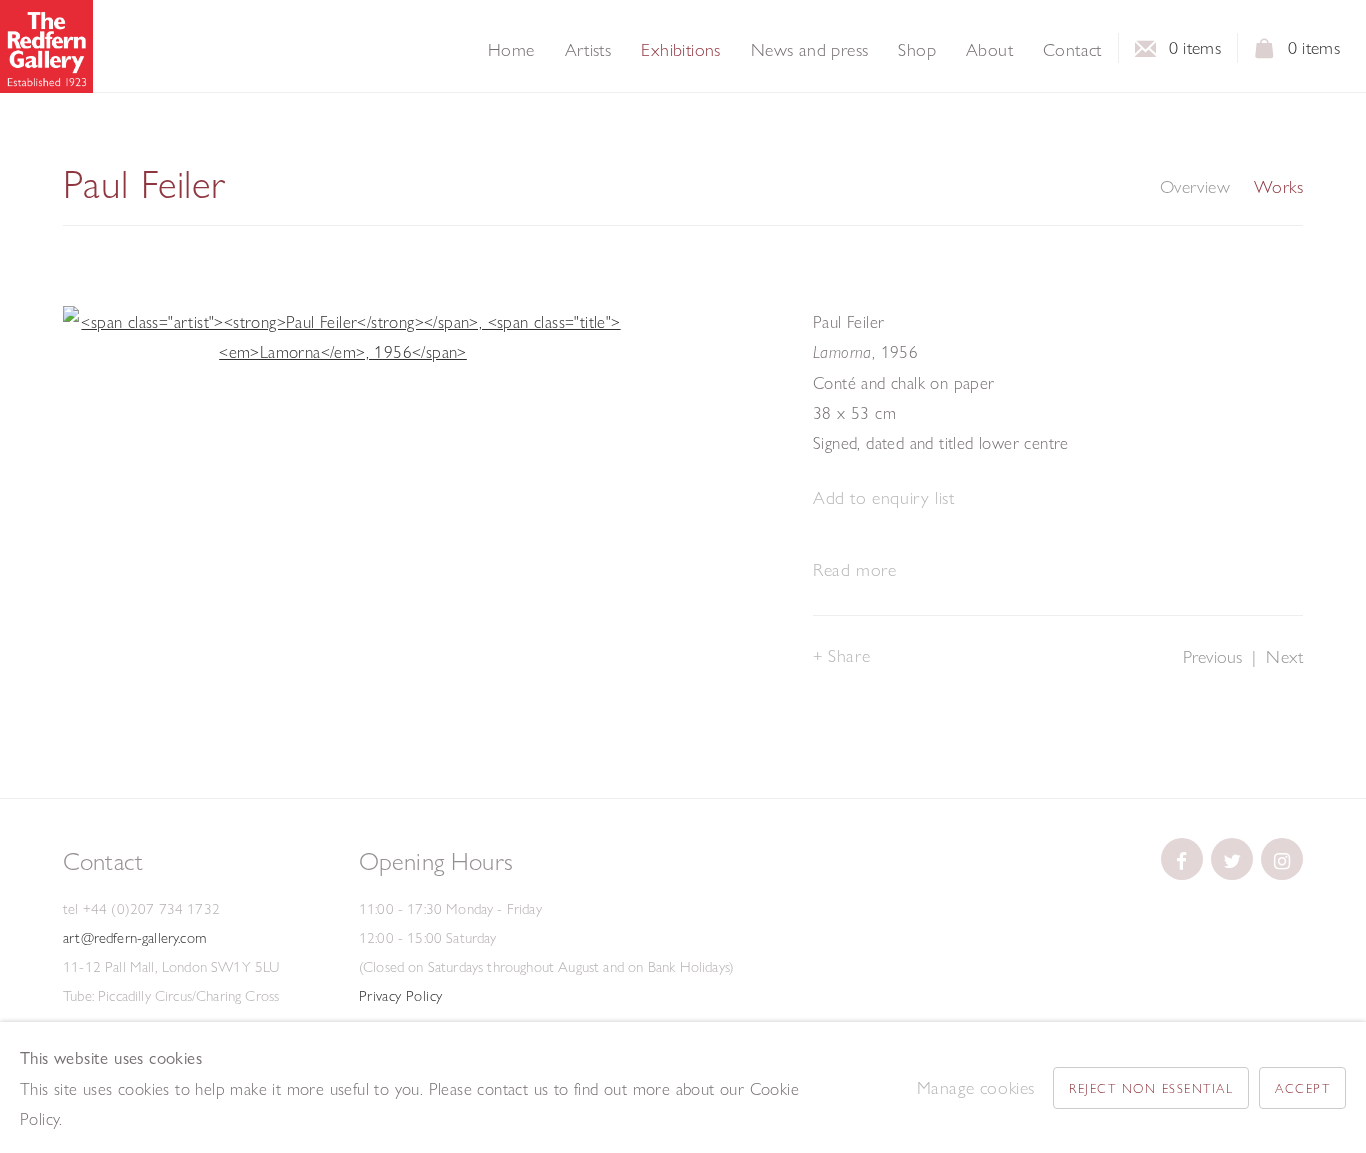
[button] (883, 498)
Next (1284, 656)
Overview (1195, 187)
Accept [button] (1302, 1088)
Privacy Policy (401, 996)
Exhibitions (680, 50)
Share (849, 655)
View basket (1265, 54)
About (989, 50)
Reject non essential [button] (1151, 1088)
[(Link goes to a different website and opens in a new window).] (1182, 859)
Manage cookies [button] (976, 1087)
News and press (810, 50)
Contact (1072, 50)
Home (511, 50)
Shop (917, 50)
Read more (854, 569)
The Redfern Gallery (46, 46)
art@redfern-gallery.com (134, 938)
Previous (1212, 656)
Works (1278, 187)
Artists (588, 50)
